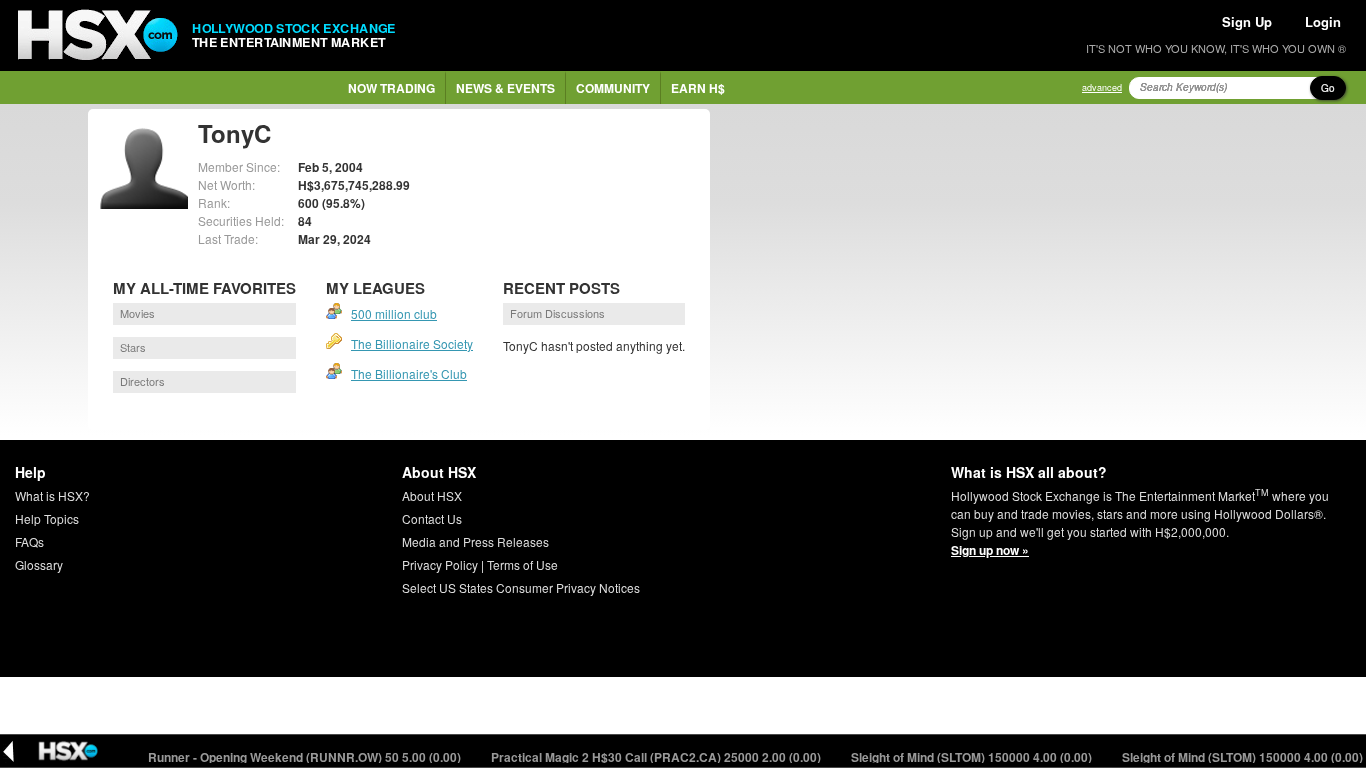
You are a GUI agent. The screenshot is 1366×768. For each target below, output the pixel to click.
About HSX (432, 495)
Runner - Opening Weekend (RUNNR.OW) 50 (294, 757)
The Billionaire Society (412, 343)
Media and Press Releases (475, 541)
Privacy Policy (440, 564)
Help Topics (47, 518)
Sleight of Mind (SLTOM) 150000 (961, 757)
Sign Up (1247, 21)
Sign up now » (990, 550)
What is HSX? (52, 495)
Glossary (39, 564)
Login (1323, 21)
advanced (1102, 87)
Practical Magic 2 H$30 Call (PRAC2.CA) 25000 (645, 757)
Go (1328, 88)
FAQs (29, 541)
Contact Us (432, 518)
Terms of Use (522, 564)
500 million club (394, 313)
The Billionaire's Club (409, 373)
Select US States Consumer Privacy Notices (521, 587)
